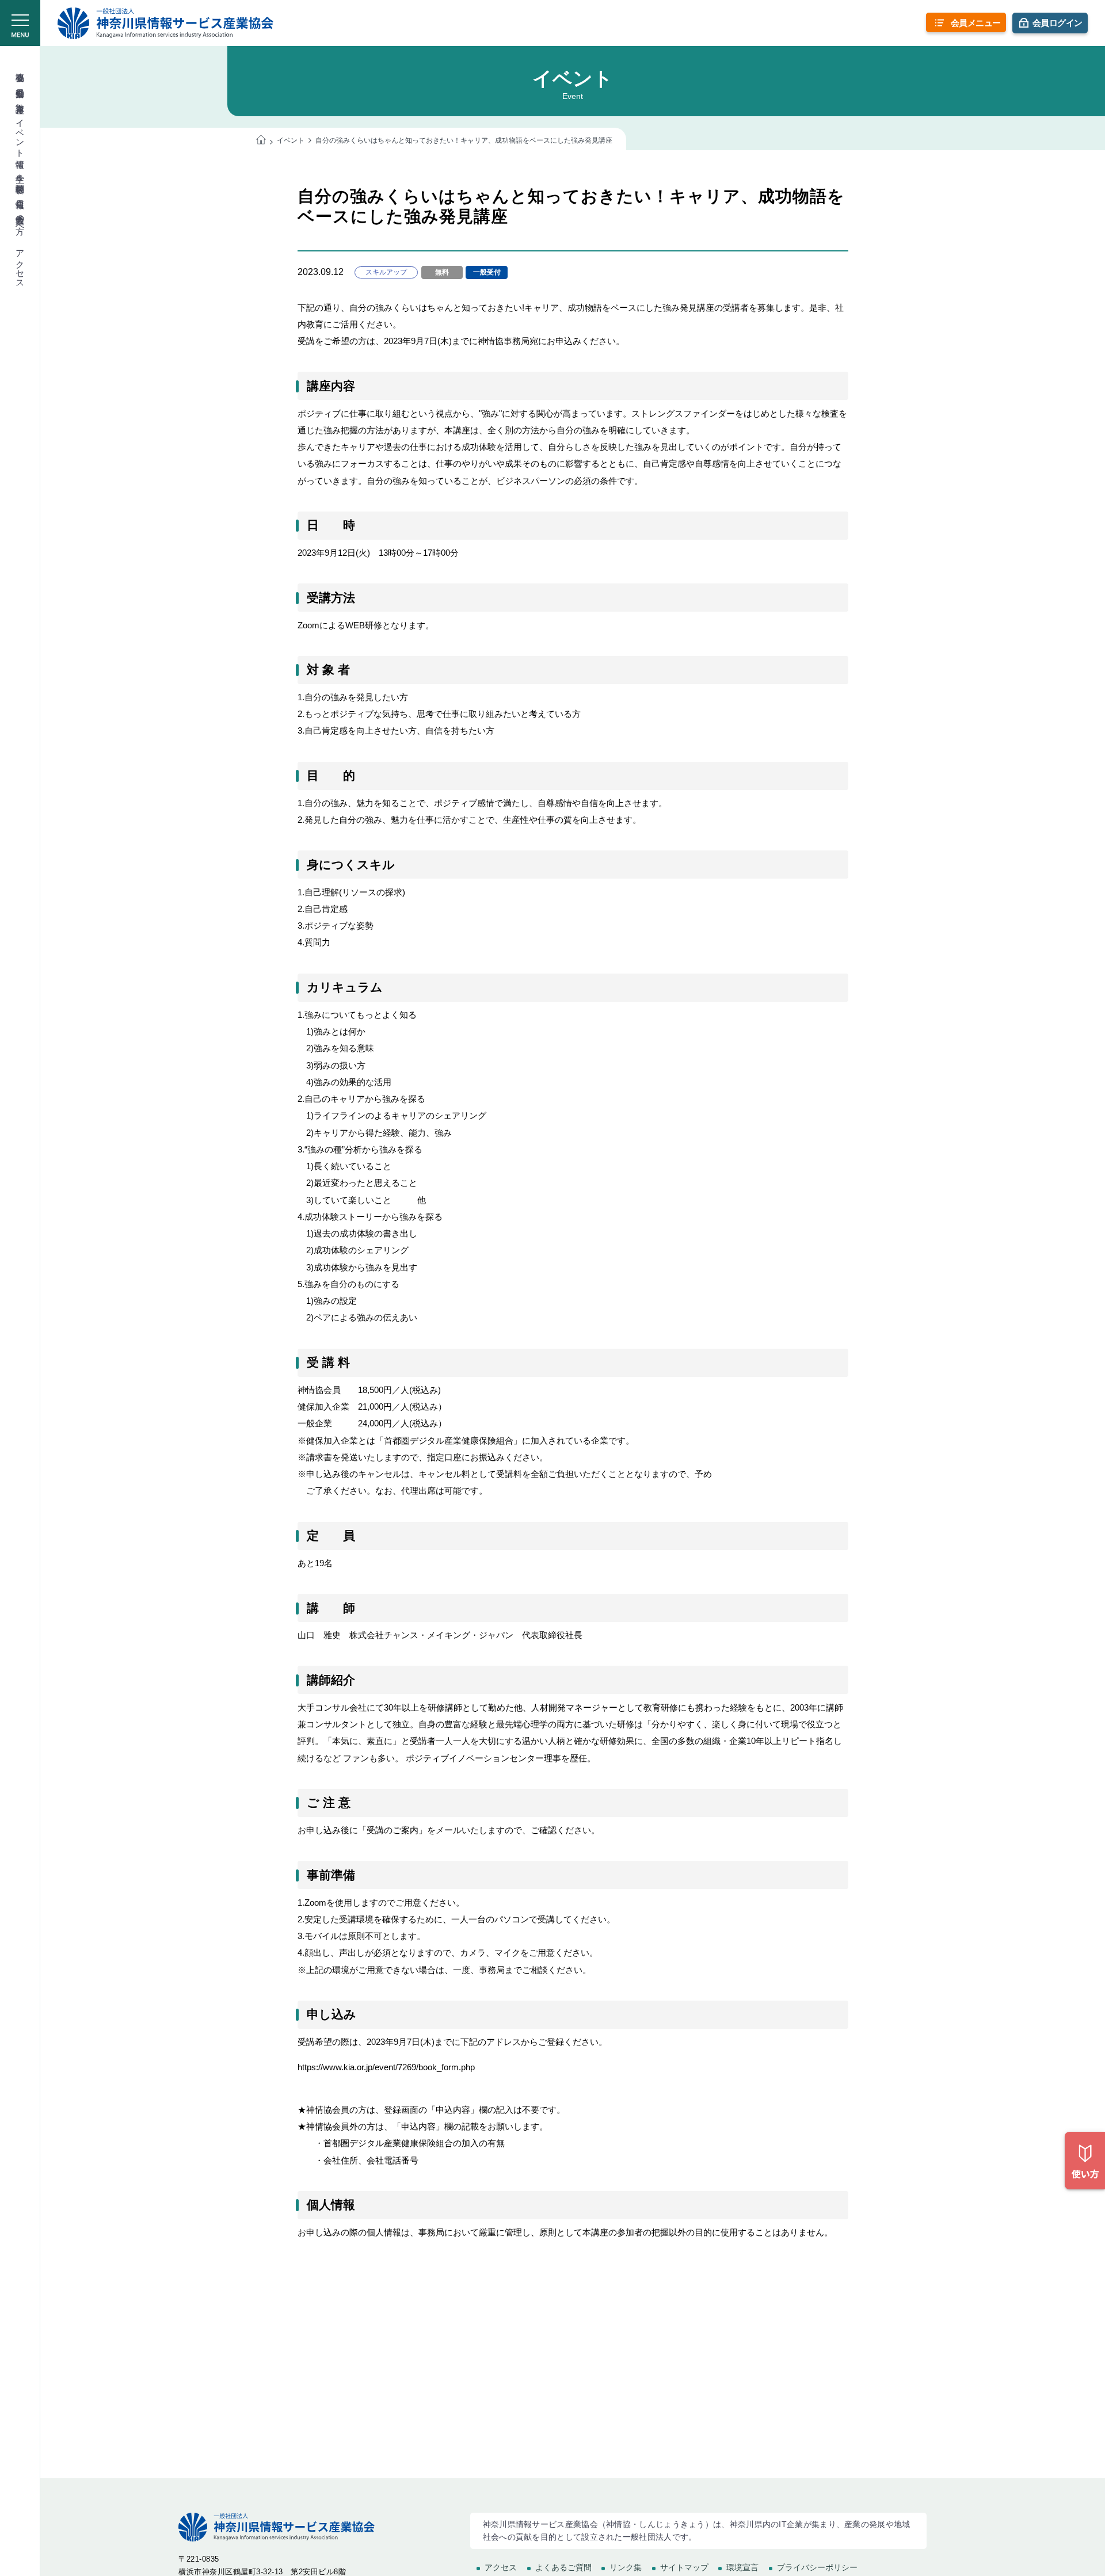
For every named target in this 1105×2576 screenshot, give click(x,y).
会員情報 (20, 193)
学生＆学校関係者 (20, 173)
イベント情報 (20, 133)
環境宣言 (742, 2567)
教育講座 (20, 98)
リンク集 (626, 2567)
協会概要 (20, 67)
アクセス (20, 264)
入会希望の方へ (20, 219)
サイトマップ (684, 2567)
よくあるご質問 (563, 2567)
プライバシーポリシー (817, 2567)
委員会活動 (20, 83)
